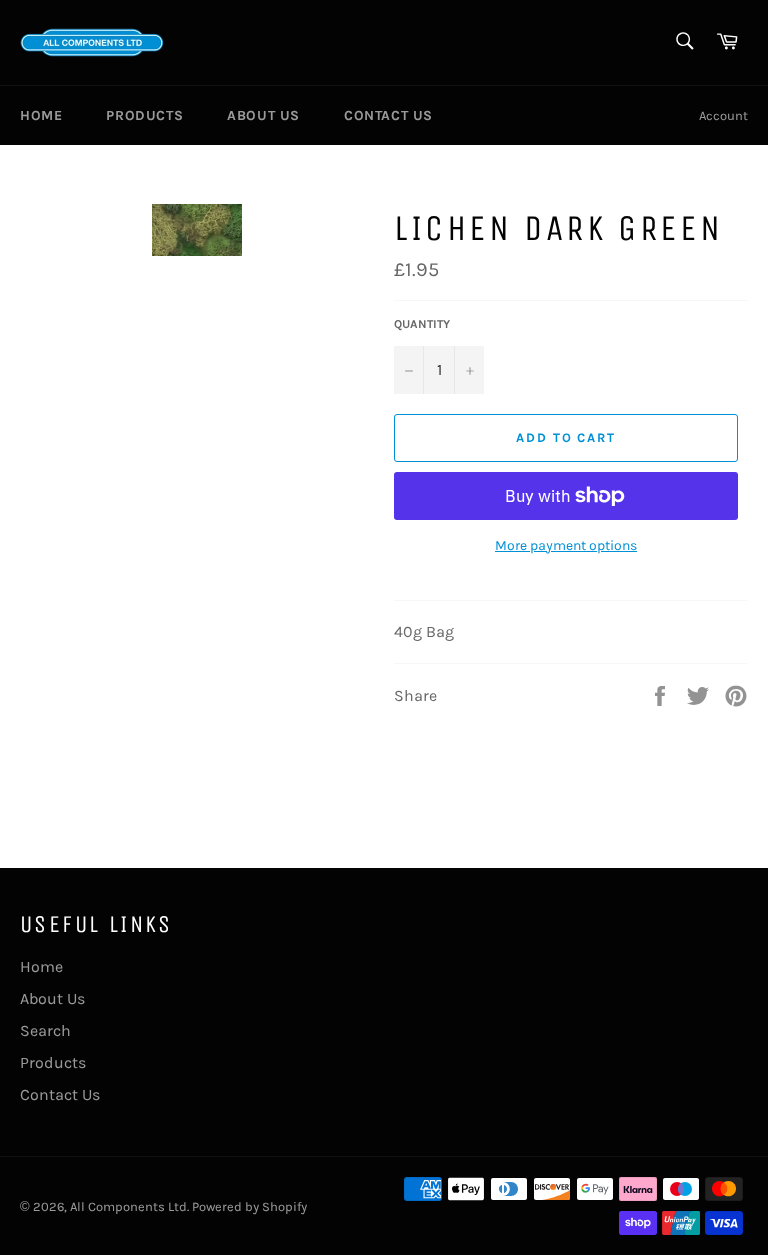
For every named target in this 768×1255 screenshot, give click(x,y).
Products (144, 115)
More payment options (566, 545)
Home (41, 115)
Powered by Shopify (249, 1206)
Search (45, 1030)
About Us (263, 115)
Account (723, 115)
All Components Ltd (128, 1206)
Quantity (422, 324)
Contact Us (388, 115)
